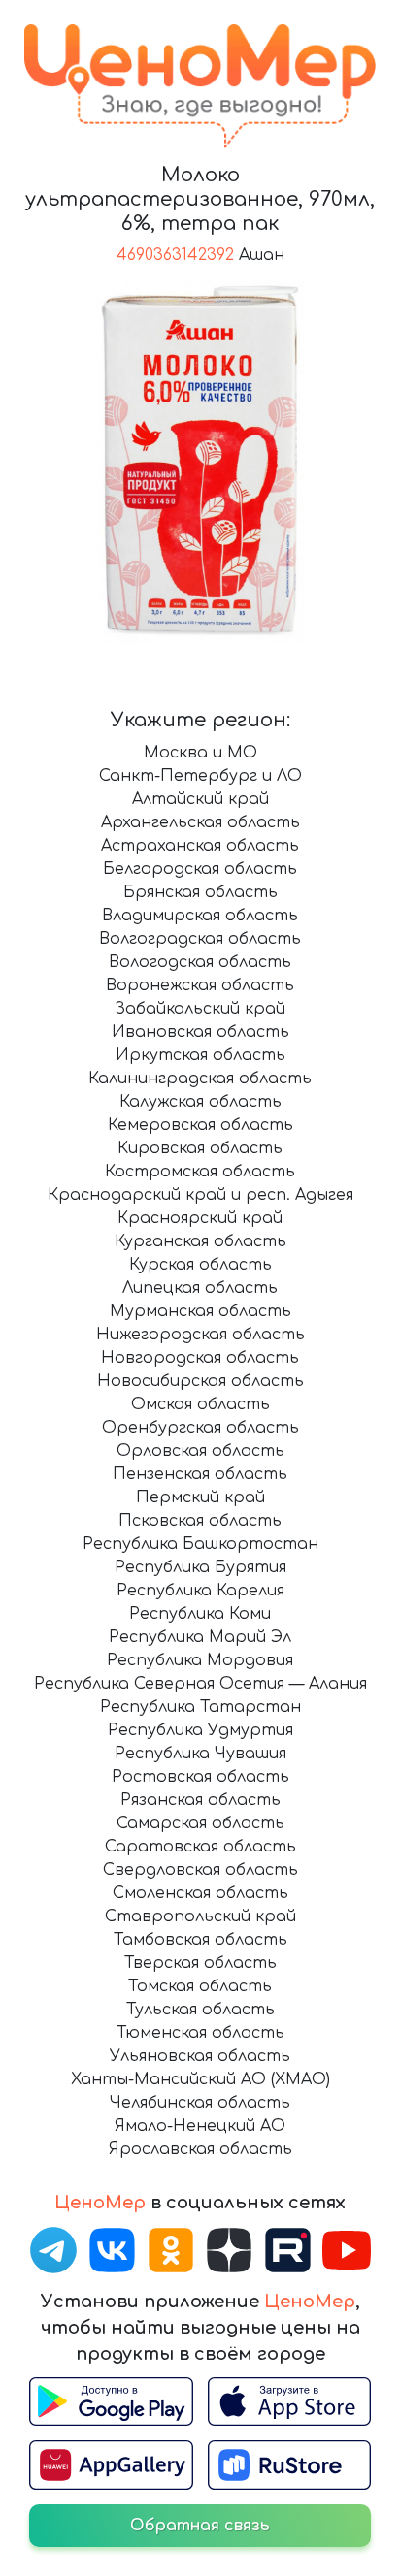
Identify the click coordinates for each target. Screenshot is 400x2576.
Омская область (200, 1404)
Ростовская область (200, 1777)
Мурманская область (200, 1311)
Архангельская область (200, 822)
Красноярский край (200, 1218)
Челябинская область (200, 2103)
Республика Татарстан (200, 1707)
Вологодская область (200, 962)
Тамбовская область (200, 1940)
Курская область (200, 1265)
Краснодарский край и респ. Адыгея (200, 1195)
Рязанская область (200, 1800)
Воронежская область (200, 985)
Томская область (200, 1986)
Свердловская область (200, 1870)
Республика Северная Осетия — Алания (200, 1684)
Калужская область (200, 1102)
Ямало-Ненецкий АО (200, 2126)
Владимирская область (200, 916)
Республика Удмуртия (200, 1730)
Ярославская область (200, 2149)
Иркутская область (200, 1055)
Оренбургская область (200, 1428)
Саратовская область (200, 1847)
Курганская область (200, 1241)
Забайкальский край (200, 1009)
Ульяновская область (200, 2056)
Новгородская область (200, 1358)
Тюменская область (200, 2033)
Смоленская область (200, 1893)
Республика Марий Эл (200, 1637)
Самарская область (200, 1823)
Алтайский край (200, 799)
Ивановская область (200, 1032)
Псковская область (200, 1521)
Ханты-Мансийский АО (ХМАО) (200, 2079)
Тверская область (200, 1963)
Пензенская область (200, 1474)
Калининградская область (200, 1079)
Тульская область (200, 2010)
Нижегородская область (200, 1335)
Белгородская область (200, 869)
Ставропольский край (200, 1916)
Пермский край (200, 1497)
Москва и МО (200, 753)
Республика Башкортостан (200, 1544)
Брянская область (200, 892)
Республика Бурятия (200, 1567)
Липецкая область (200, 1288)
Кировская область (200, 1148)
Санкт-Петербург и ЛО (200, 776)
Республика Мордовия (200, 1660)
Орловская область (200, 1451)
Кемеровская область (200, 1125)
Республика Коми (200, 1614)
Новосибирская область (200, 1381)
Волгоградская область (200, 939)
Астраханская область (200, 846)
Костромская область (200, 1172)
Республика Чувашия (200, 1754)
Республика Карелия (200, 1591)
